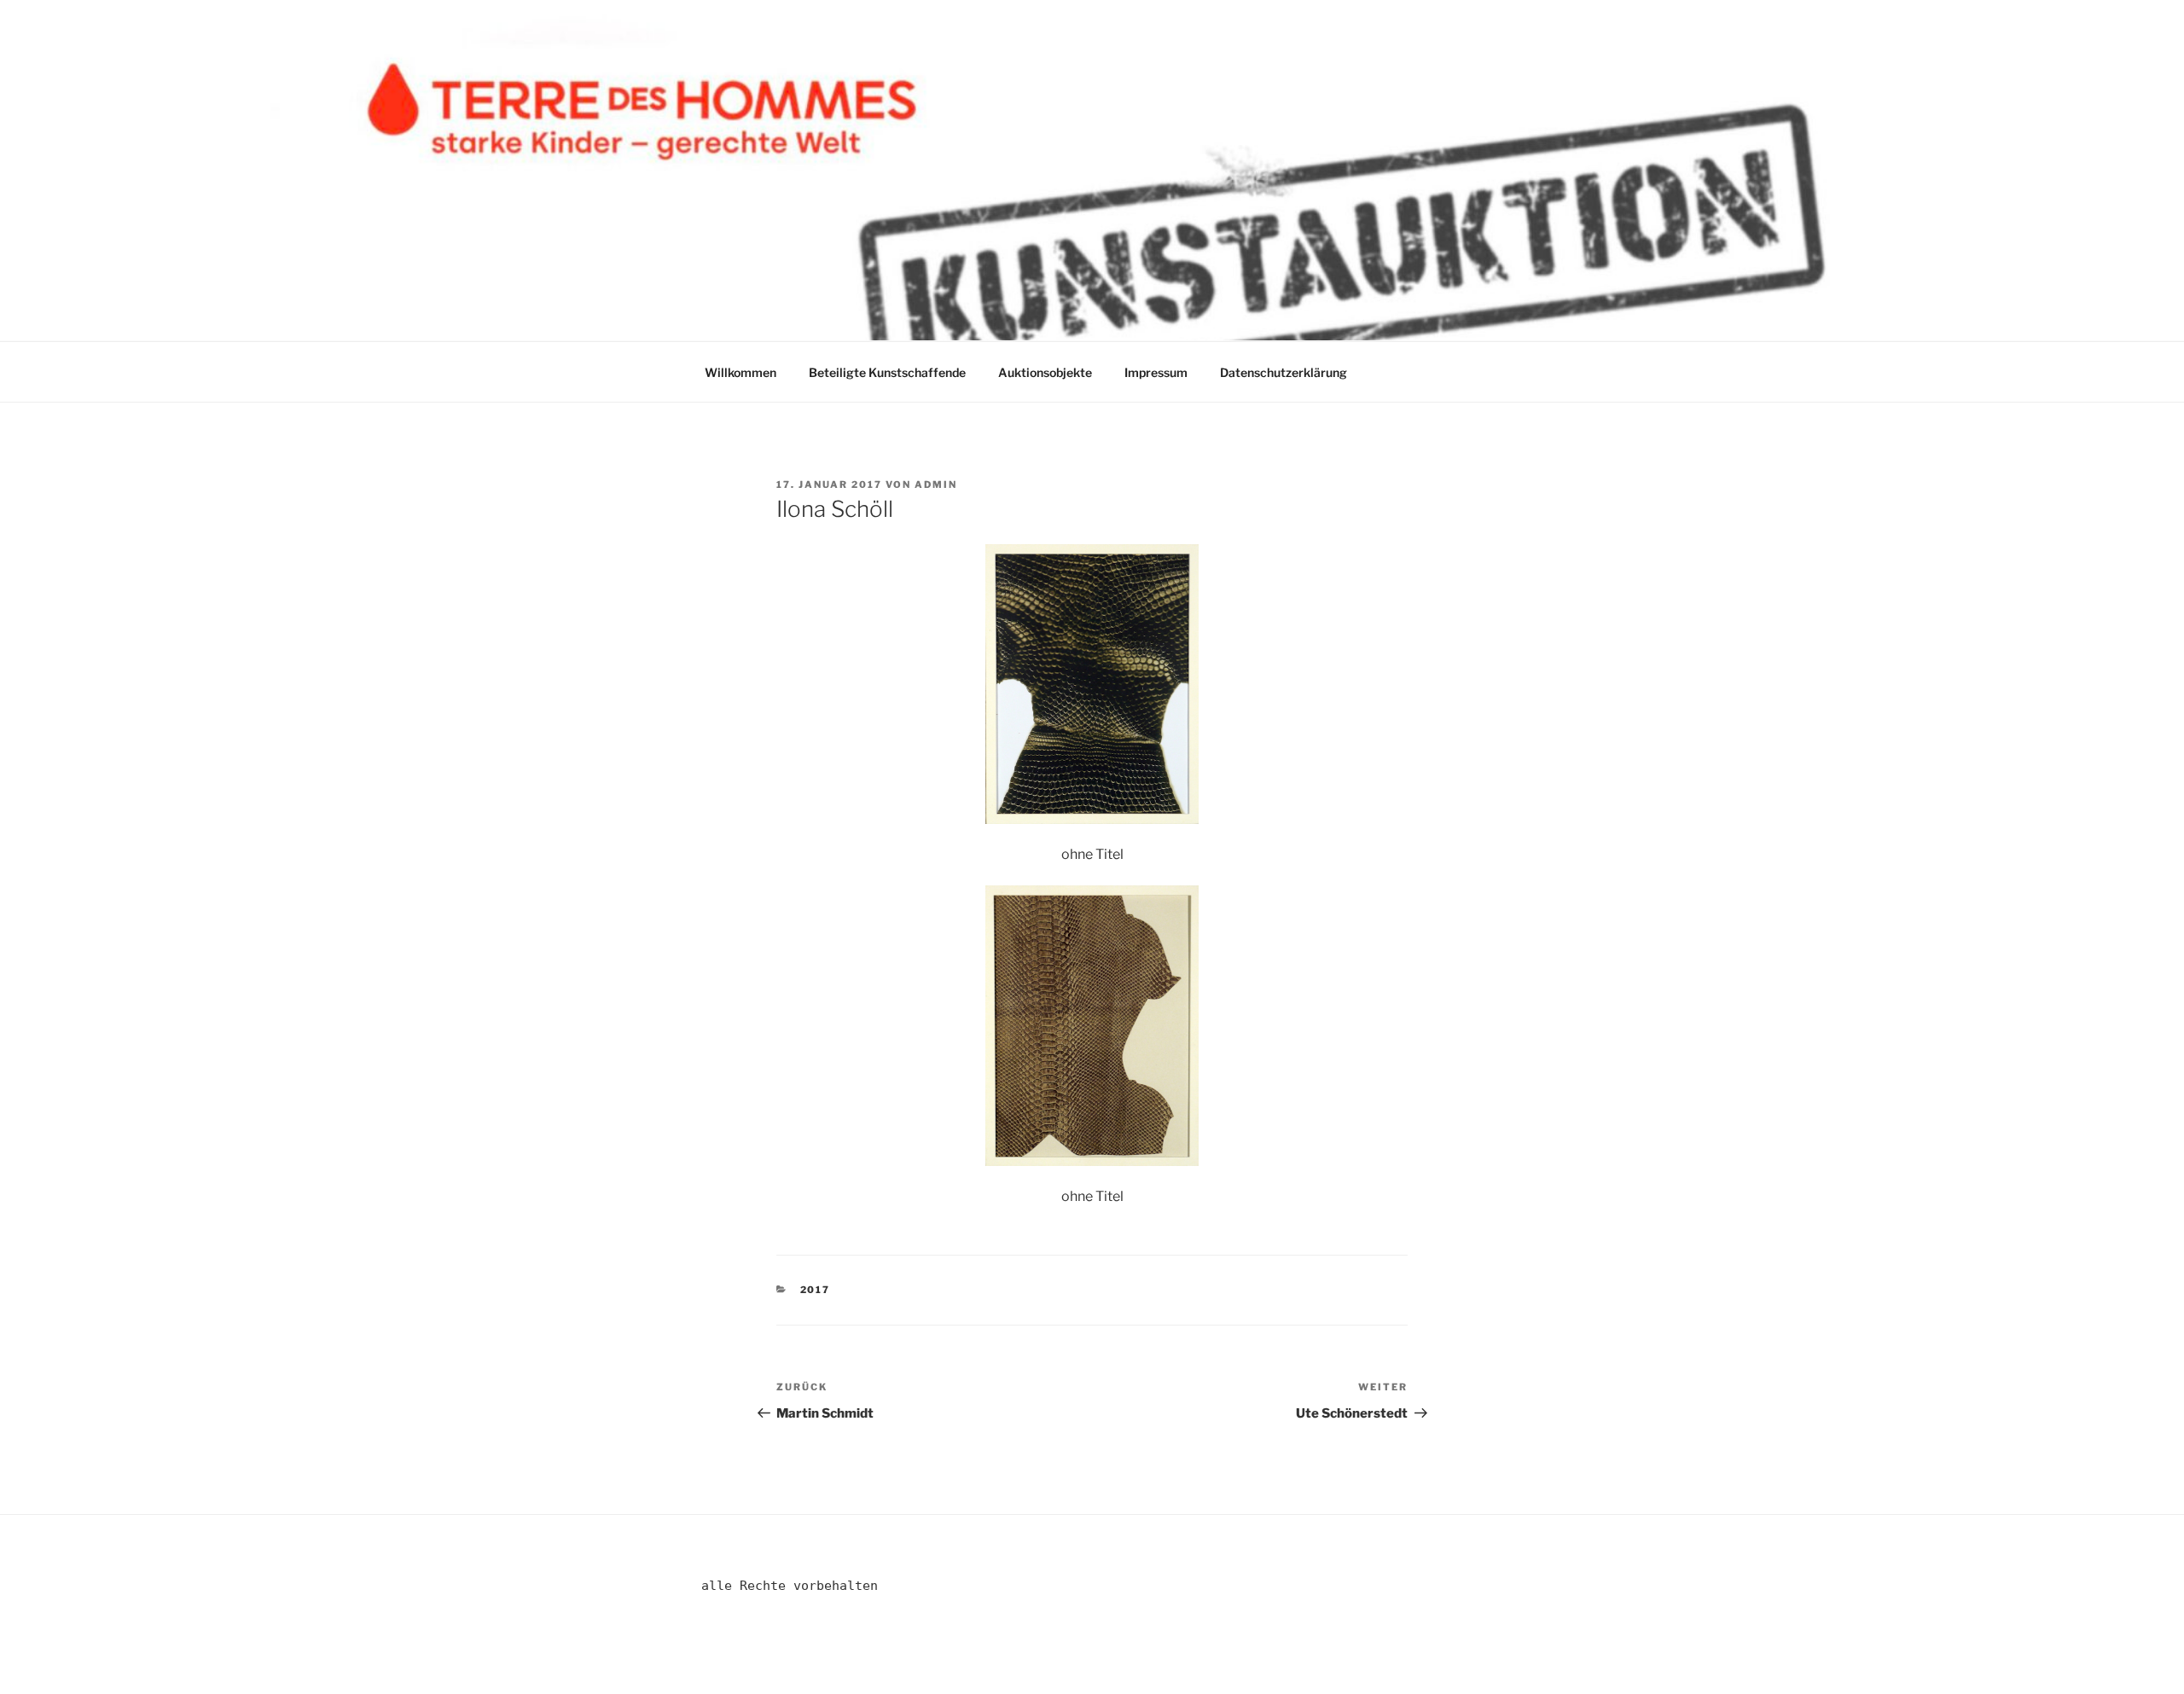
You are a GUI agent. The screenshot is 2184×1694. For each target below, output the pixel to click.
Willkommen (741, 372)
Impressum (1156, 372)
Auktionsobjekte (1045, 372)
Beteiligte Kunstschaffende (887, 372)
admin (936, 484)
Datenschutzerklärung (1284, 372)
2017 (816, 1290)
